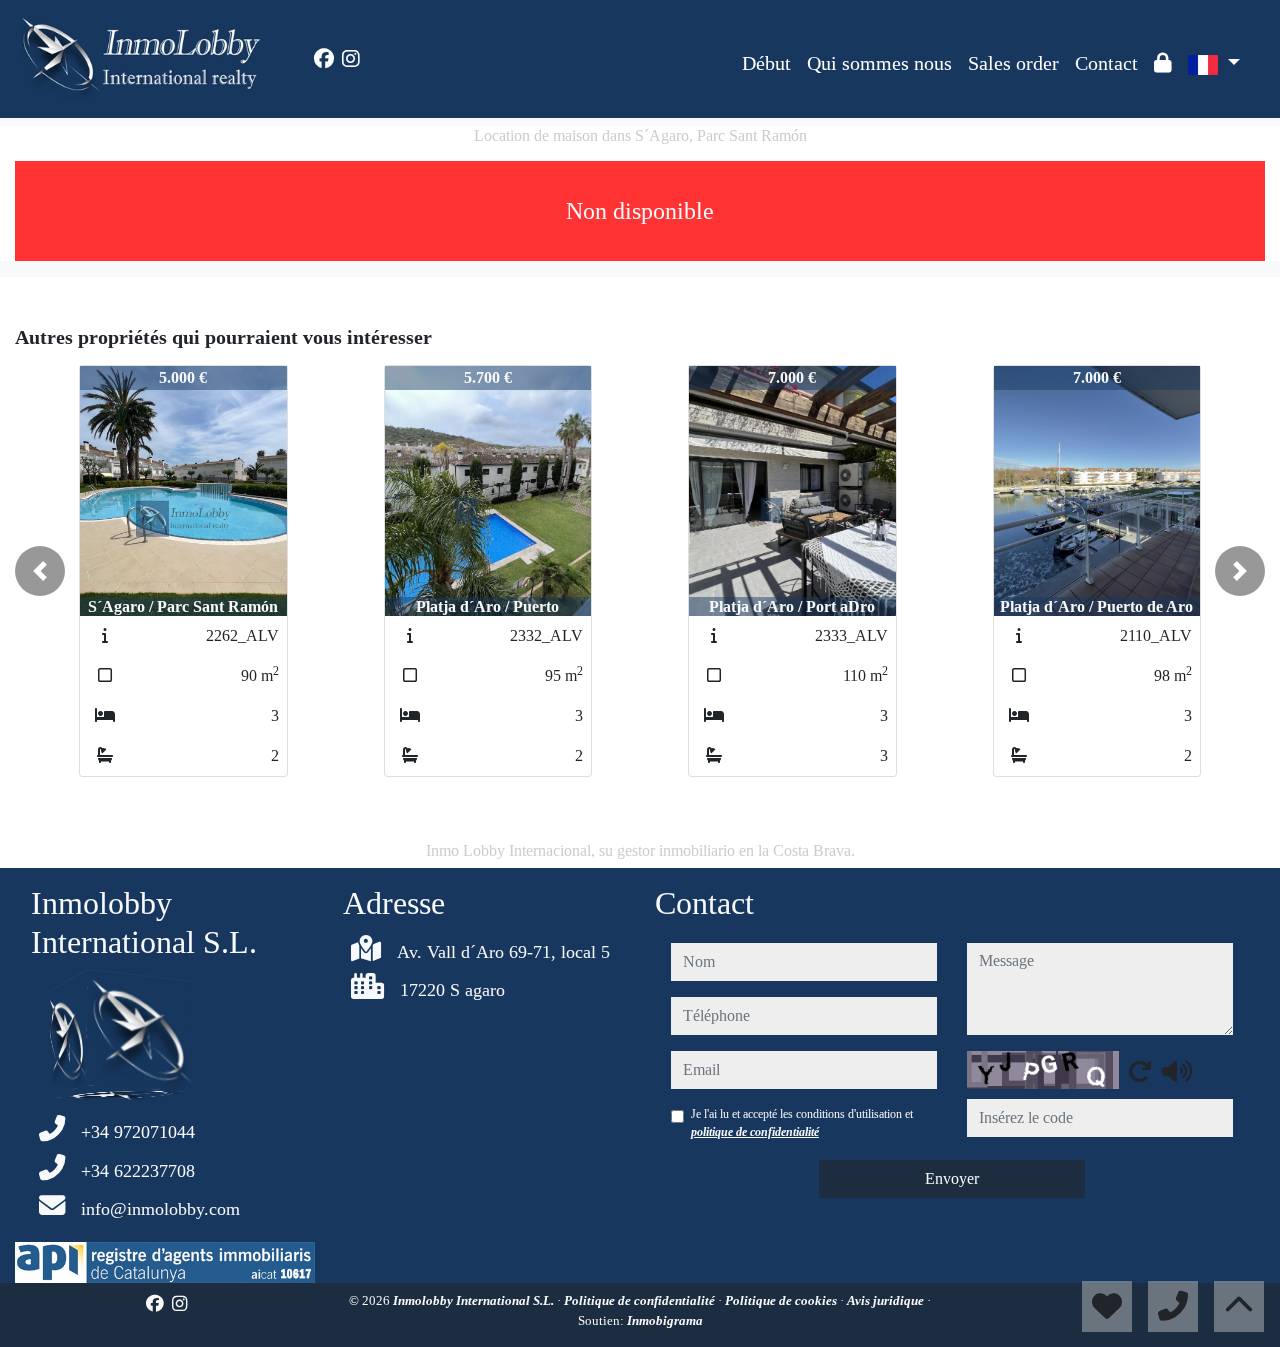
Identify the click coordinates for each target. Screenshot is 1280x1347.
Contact (1106, 63)
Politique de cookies (782, 1300)
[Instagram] (351, 59)
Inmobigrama (665, 1320)
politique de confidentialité (755, 1132)
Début (766, 63)
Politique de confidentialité (641, 1300)
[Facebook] (324, 59)
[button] (40, 571)
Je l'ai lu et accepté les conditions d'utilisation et (802, 1123)
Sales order (1013, 63)
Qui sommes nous (879, 63)
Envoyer (952, 1178)
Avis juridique (887, 1300)
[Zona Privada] (1163, 63)
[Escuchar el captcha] (1177, 1071)
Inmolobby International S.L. (475, 1300)
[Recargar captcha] (1140, 1071)
